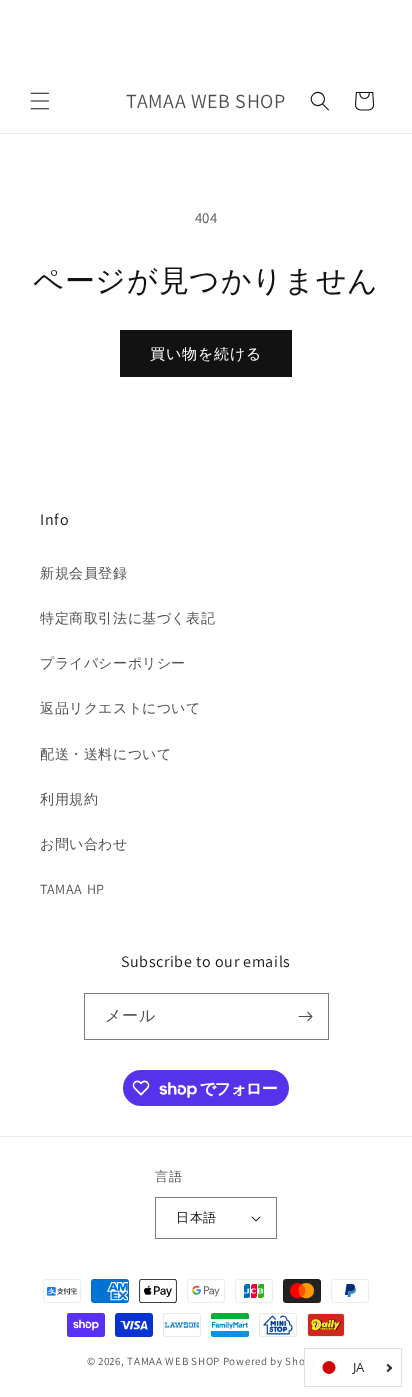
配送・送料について (105, 754)
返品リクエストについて (120, 708)
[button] (40, 101)
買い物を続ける (206, 353)
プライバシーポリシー (113, 663)
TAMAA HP (72, 889)
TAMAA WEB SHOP (173, 1361)
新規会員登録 (84, 573)
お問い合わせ (84, 844)
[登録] (306, 1016)
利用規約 (69, 799)
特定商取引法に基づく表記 (127, 618)
